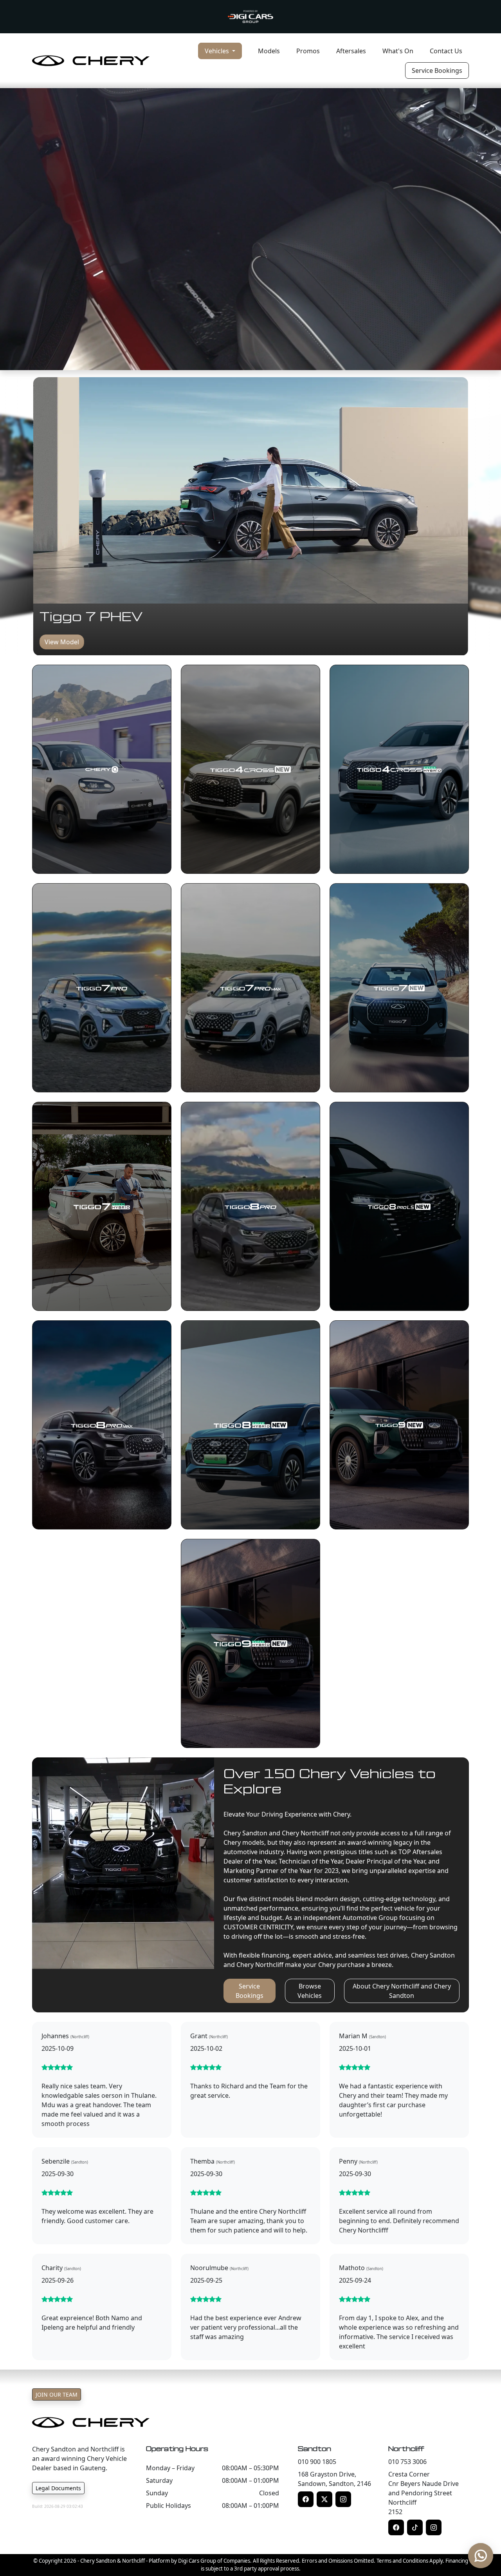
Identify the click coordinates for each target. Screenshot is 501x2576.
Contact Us (446, 51)
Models (269, 51)
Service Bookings (437, 71)
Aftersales (351, 51)
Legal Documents (58, 2488)
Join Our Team (57, 2394)
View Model (62, 642)
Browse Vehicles (310, 1991)
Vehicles (218, 51)
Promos (308, 51)
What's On (398, 51)
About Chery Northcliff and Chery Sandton (402, 1991)
